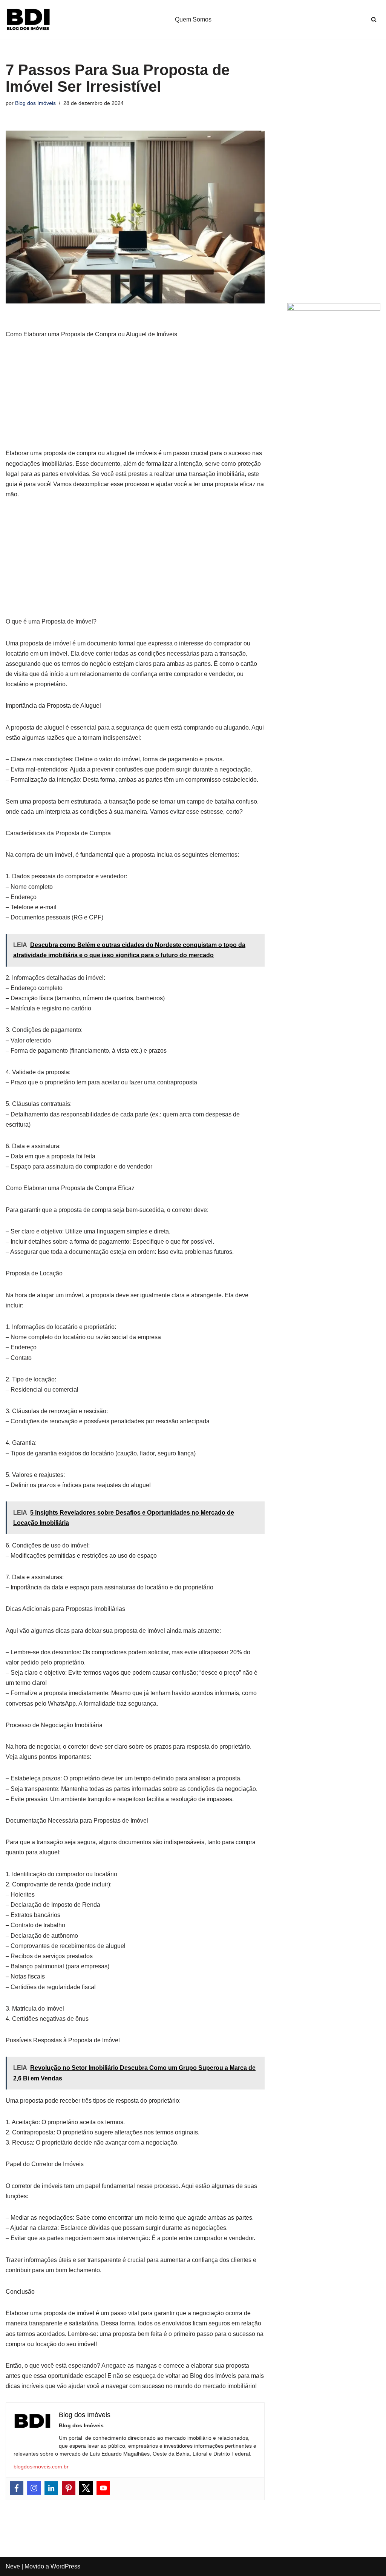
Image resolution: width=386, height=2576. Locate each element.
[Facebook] (17, 2488)
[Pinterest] (69, 2488)
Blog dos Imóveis (35, 103)
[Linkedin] (51, 2488)
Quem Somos (193, 19)
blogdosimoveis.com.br (41, 2467)
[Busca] (374, 19)
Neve (13, 2566)
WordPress (65, 2566)
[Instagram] (34, 2488)
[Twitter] (86, 2488)
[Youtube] (103, 2488)
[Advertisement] (135, 398)
